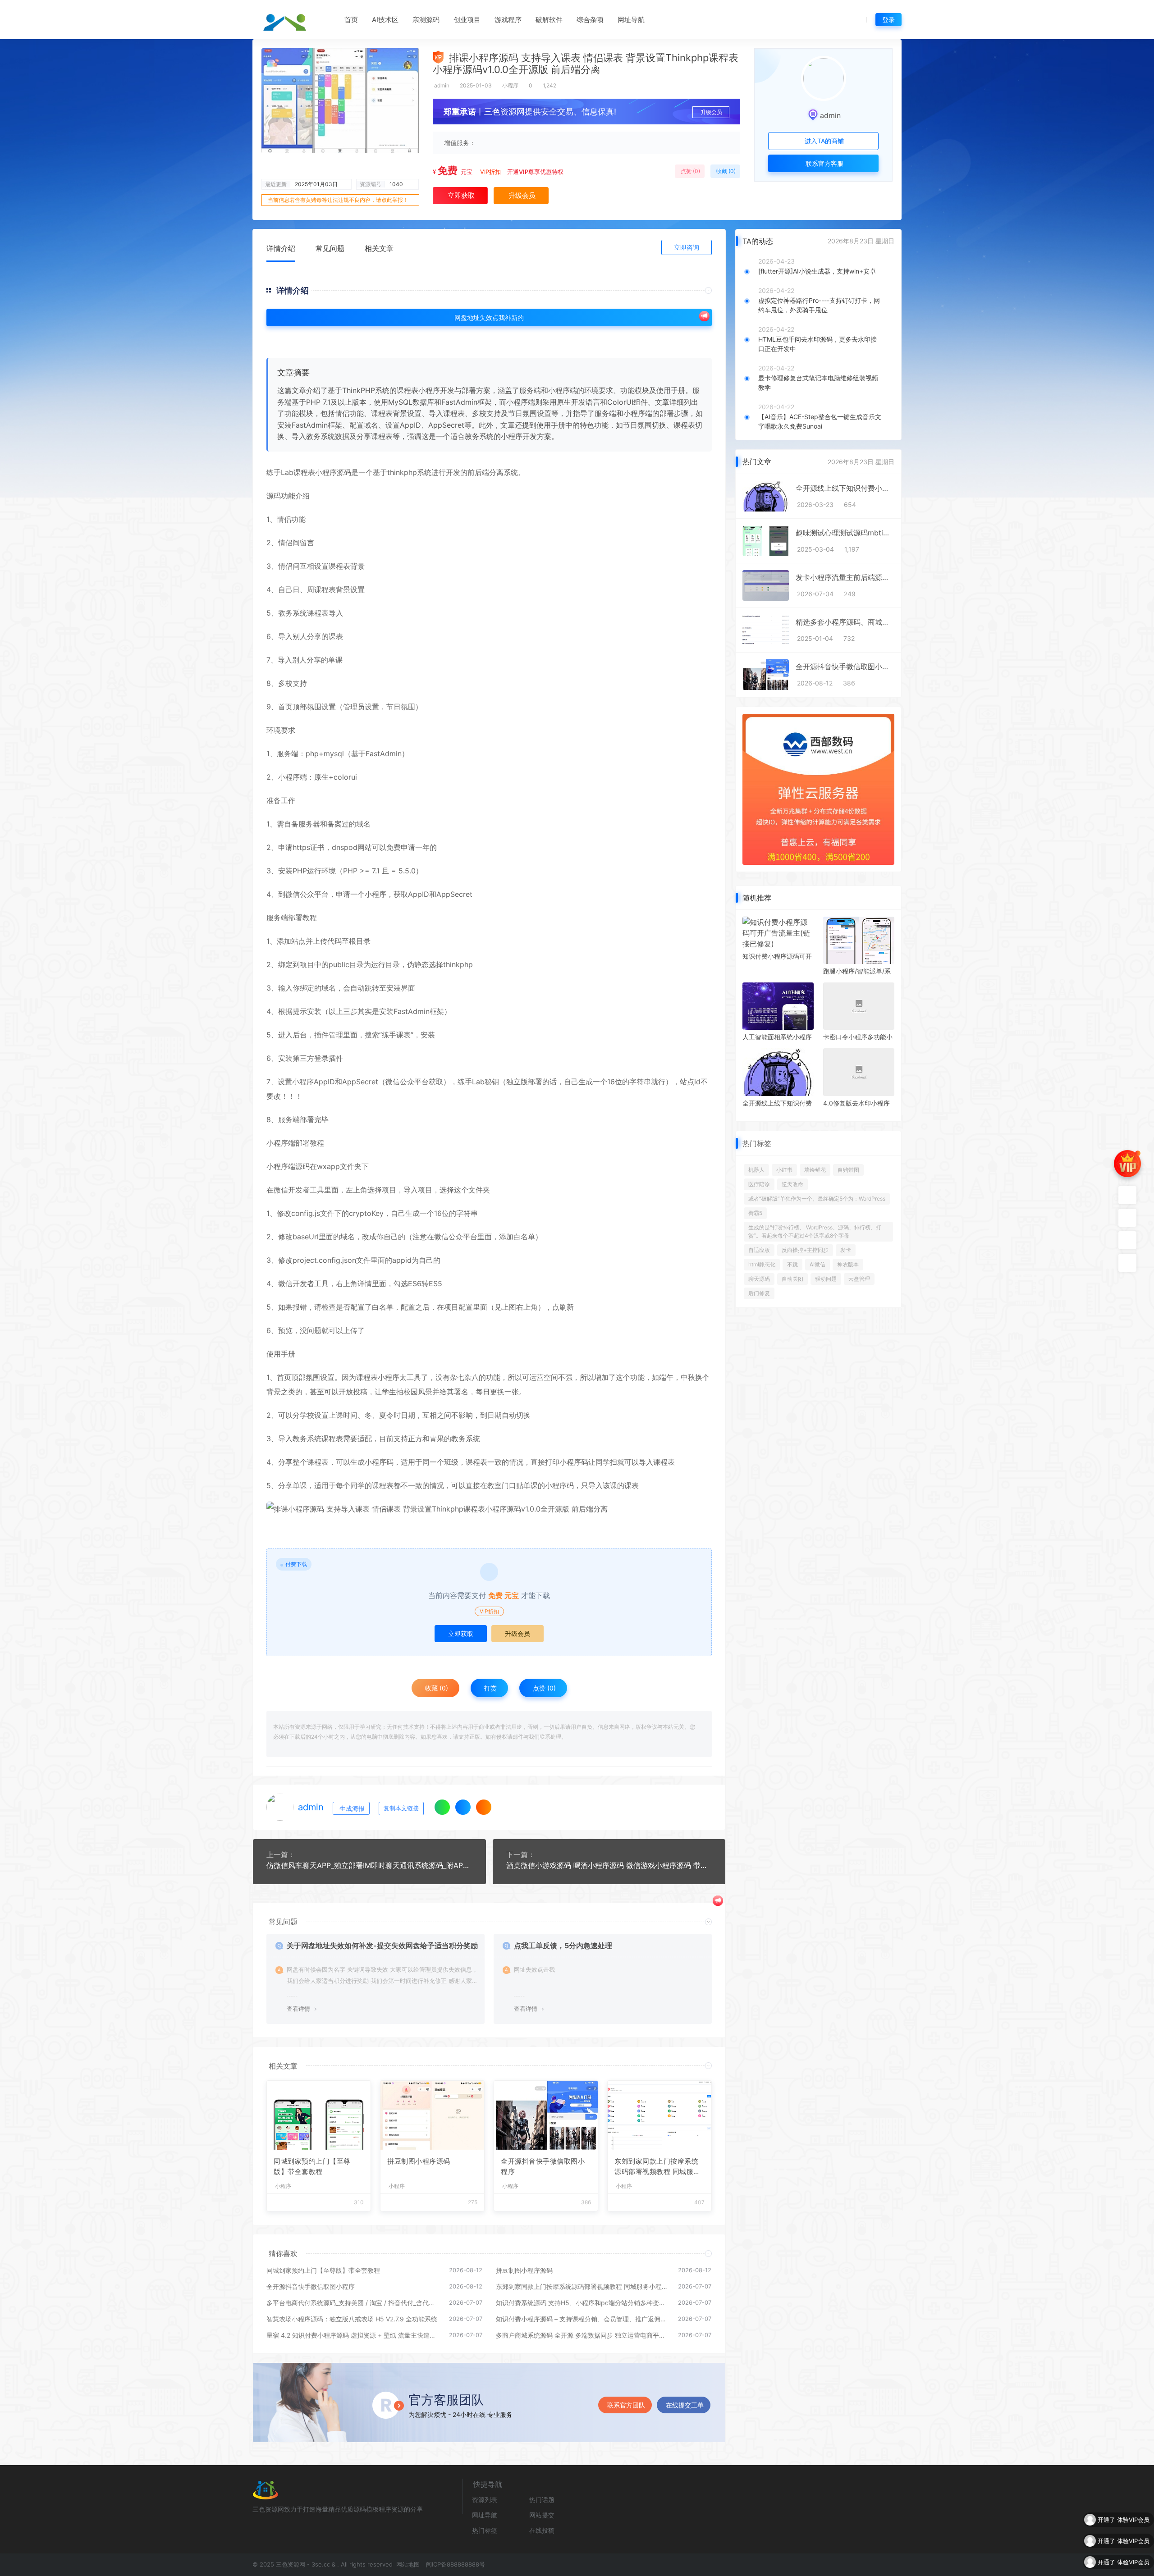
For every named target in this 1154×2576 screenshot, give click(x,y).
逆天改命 (792, 1184)
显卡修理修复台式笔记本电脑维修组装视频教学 (818, 383)
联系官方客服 (824, 163)
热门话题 (542, 2500)
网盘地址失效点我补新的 (489, 317)
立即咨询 (687, 247)
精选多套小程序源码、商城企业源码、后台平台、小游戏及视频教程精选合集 (845, 622)
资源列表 (485, 2500)
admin (442, 85)
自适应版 (759, 1250)
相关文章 (379, 248)
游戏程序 (508, 20)
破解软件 (549, 20)
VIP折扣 (490, 172)
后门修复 (759, 1293)
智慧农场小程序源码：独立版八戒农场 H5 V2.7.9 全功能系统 (352, 2319)
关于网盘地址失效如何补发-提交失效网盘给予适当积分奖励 (382, 1946)
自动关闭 (792, 1279)
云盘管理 (859, 1279)
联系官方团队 (626, 2405)
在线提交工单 (685, 2405)
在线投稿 (542, 2530)
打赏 (490, 1688)
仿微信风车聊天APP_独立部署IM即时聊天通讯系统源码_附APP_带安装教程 (369, 1865)
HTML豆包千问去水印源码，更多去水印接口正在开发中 (817, 344)
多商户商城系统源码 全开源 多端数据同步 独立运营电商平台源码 (583, 2335)
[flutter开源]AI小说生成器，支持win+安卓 (817, 271)
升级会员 (711, 112)
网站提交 (542, 2515)
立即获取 (461, 1633)
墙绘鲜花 (815, 1170)
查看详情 (298, 2009)
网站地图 (407, 2564)
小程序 (510, 85)
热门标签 (485, 2530)
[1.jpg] (489, 1509)
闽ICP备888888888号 (456, 2564)
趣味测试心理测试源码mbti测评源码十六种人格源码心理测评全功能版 (845, 533)
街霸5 (755, 1213)
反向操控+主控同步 (805, 1250)
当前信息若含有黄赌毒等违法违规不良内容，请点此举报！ (338, 200)
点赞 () (690, 171)
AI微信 (817, 1264)
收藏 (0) (725, 171)
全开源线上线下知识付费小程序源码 (845, 488)
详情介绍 (281, 248)
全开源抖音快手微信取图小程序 (543, 2166)
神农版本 (848, 1264)
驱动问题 (826, 1279)
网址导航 (631, 20)
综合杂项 (590, 20)
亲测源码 (426, 20)
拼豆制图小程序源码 (419, 2161)
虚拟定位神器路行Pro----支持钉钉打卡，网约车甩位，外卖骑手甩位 (819, 305)
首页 (351, 20)
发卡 (846, 1250)
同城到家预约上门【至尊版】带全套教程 (312, 2166)
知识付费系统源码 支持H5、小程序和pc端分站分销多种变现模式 (583, 2303)
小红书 (784, 1170)
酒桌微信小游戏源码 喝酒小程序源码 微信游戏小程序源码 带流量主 (609, 1865)
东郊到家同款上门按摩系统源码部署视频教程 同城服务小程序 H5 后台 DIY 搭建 (657, 2167)
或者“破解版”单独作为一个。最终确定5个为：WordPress (817, 1199)
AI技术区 (385, 20)
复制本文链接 (401, 1808)
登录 (888, 20)
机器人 (756, 1170)
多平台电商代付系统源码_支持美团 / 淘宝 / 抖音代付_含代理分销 (353, 2303)
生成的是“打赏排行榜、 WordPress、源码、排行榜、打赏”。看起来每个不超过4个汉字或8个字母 (815, 1231)
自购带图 (848, 1170)
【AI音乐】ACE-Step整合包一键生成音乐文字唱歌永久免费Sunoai (820, 421)
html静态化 (762, 1264)
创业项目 (467, 20)
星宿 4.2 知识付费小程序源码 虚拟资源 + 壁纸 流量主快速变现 (353, 2335)
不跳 (792, 1264)
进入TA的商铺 (823, 141)
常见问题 (330, 248)
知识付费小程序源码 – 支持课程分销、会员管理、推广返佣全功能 (583, 2319)
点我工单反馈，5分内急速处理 (563, 1946)
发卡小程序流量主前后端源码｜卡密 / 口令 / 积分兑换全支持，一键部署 (845, 577)
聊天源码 (759, 1279)
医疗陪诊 (759, 1184)
